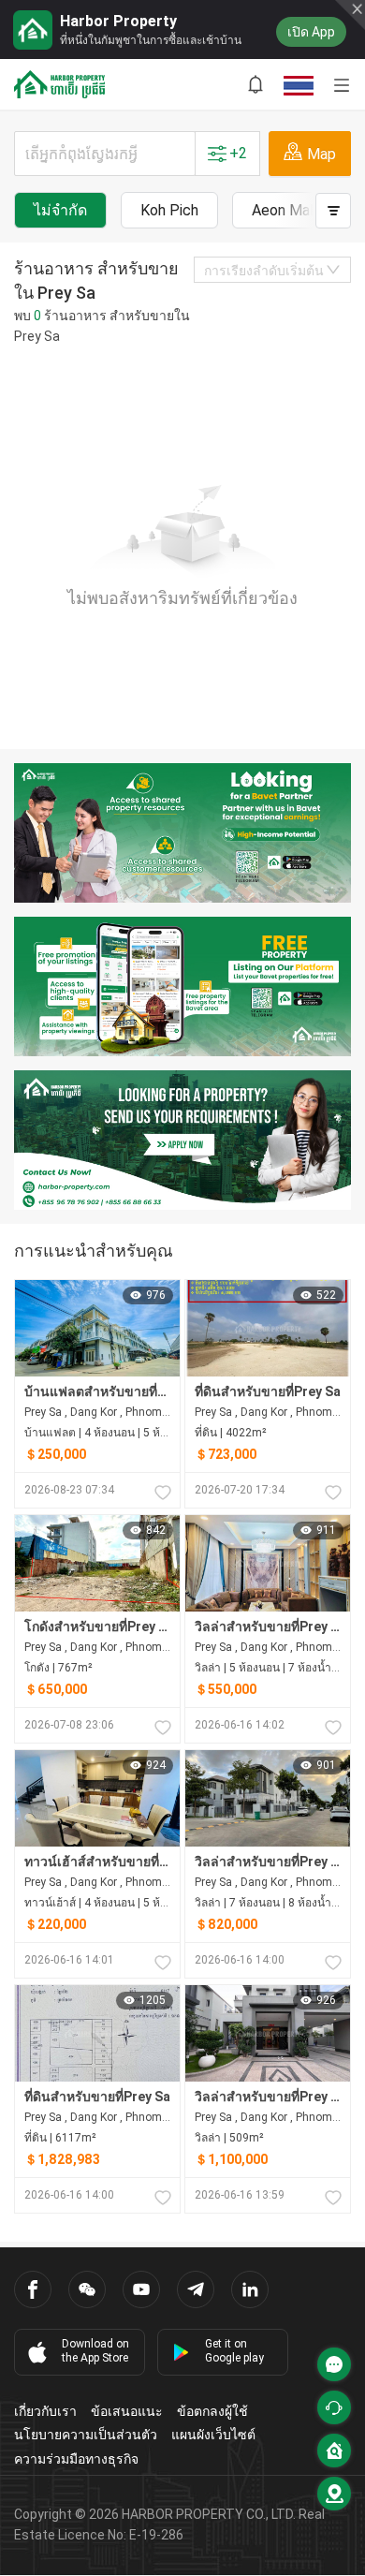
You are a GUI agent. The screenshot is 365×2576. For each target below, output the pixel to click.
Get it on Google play (234, 2351)
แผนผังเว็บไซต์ (213, 2435)
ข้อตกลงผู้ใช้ (212, 2411)
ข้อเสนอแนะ (127, 2411)
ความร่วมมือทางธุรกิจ (76, 2459)
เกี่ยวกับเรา (45, 2411)
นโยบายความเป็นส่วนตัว (86, 2435)
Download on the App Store (95, 2351)
